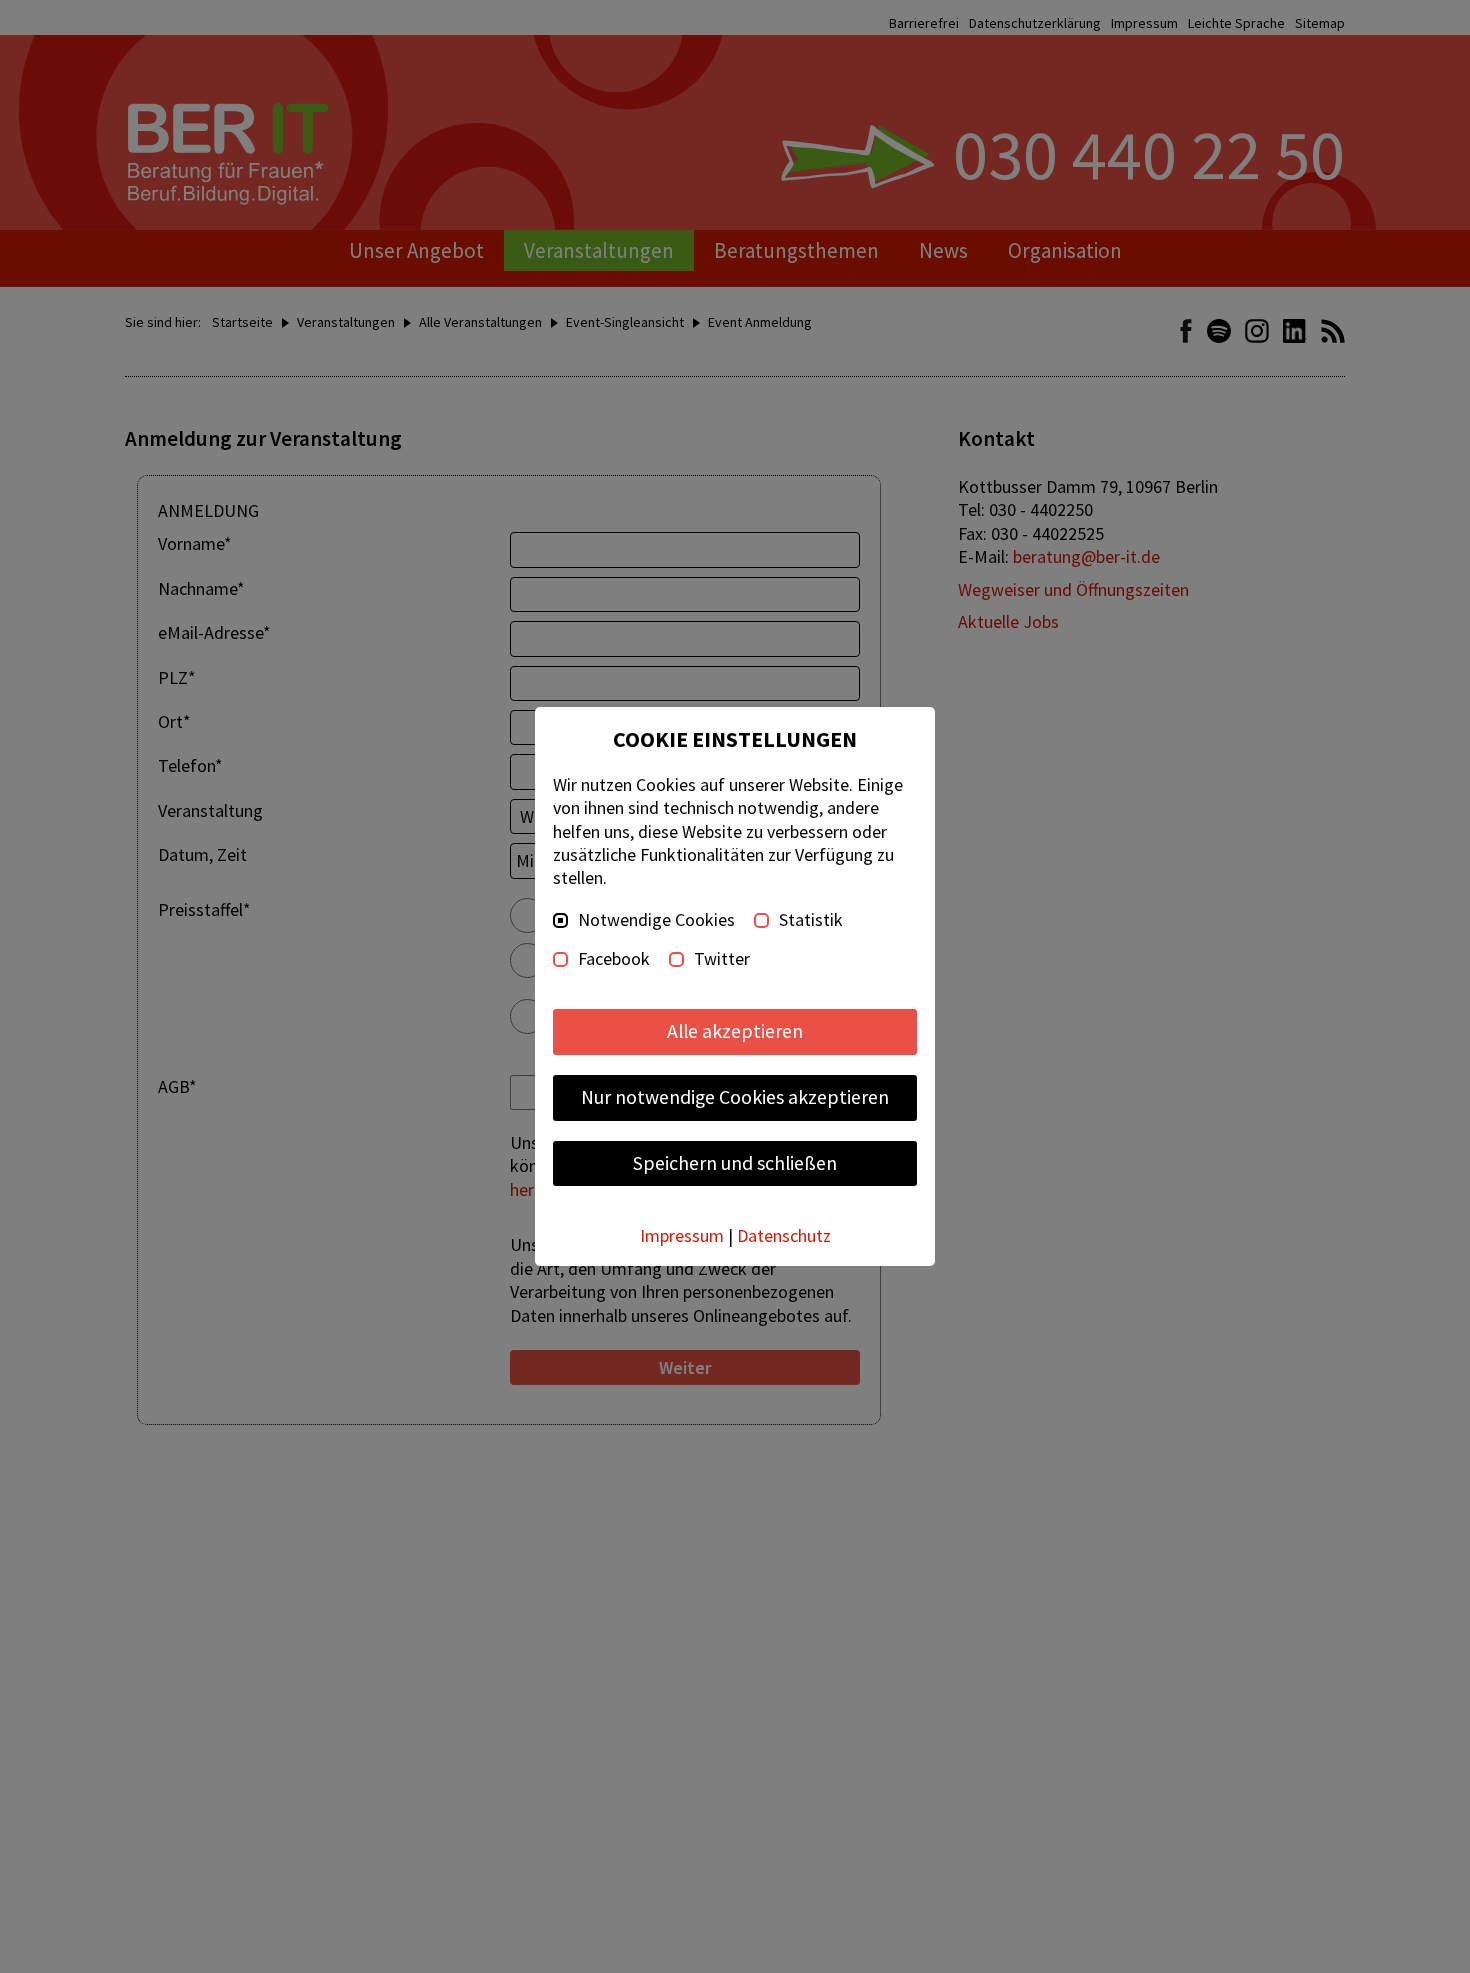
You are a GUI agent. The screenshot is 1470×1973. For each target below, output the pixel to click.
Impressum (682, 1235)
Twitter (722, 959)
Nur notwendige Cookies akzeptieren (735, 1097)
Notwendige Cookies (656, 920)
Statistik (811, 920)
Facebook (614, 959)
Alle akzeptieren (735, 1031)
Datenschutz (784, 1235)
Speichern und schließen (735, 1163)
